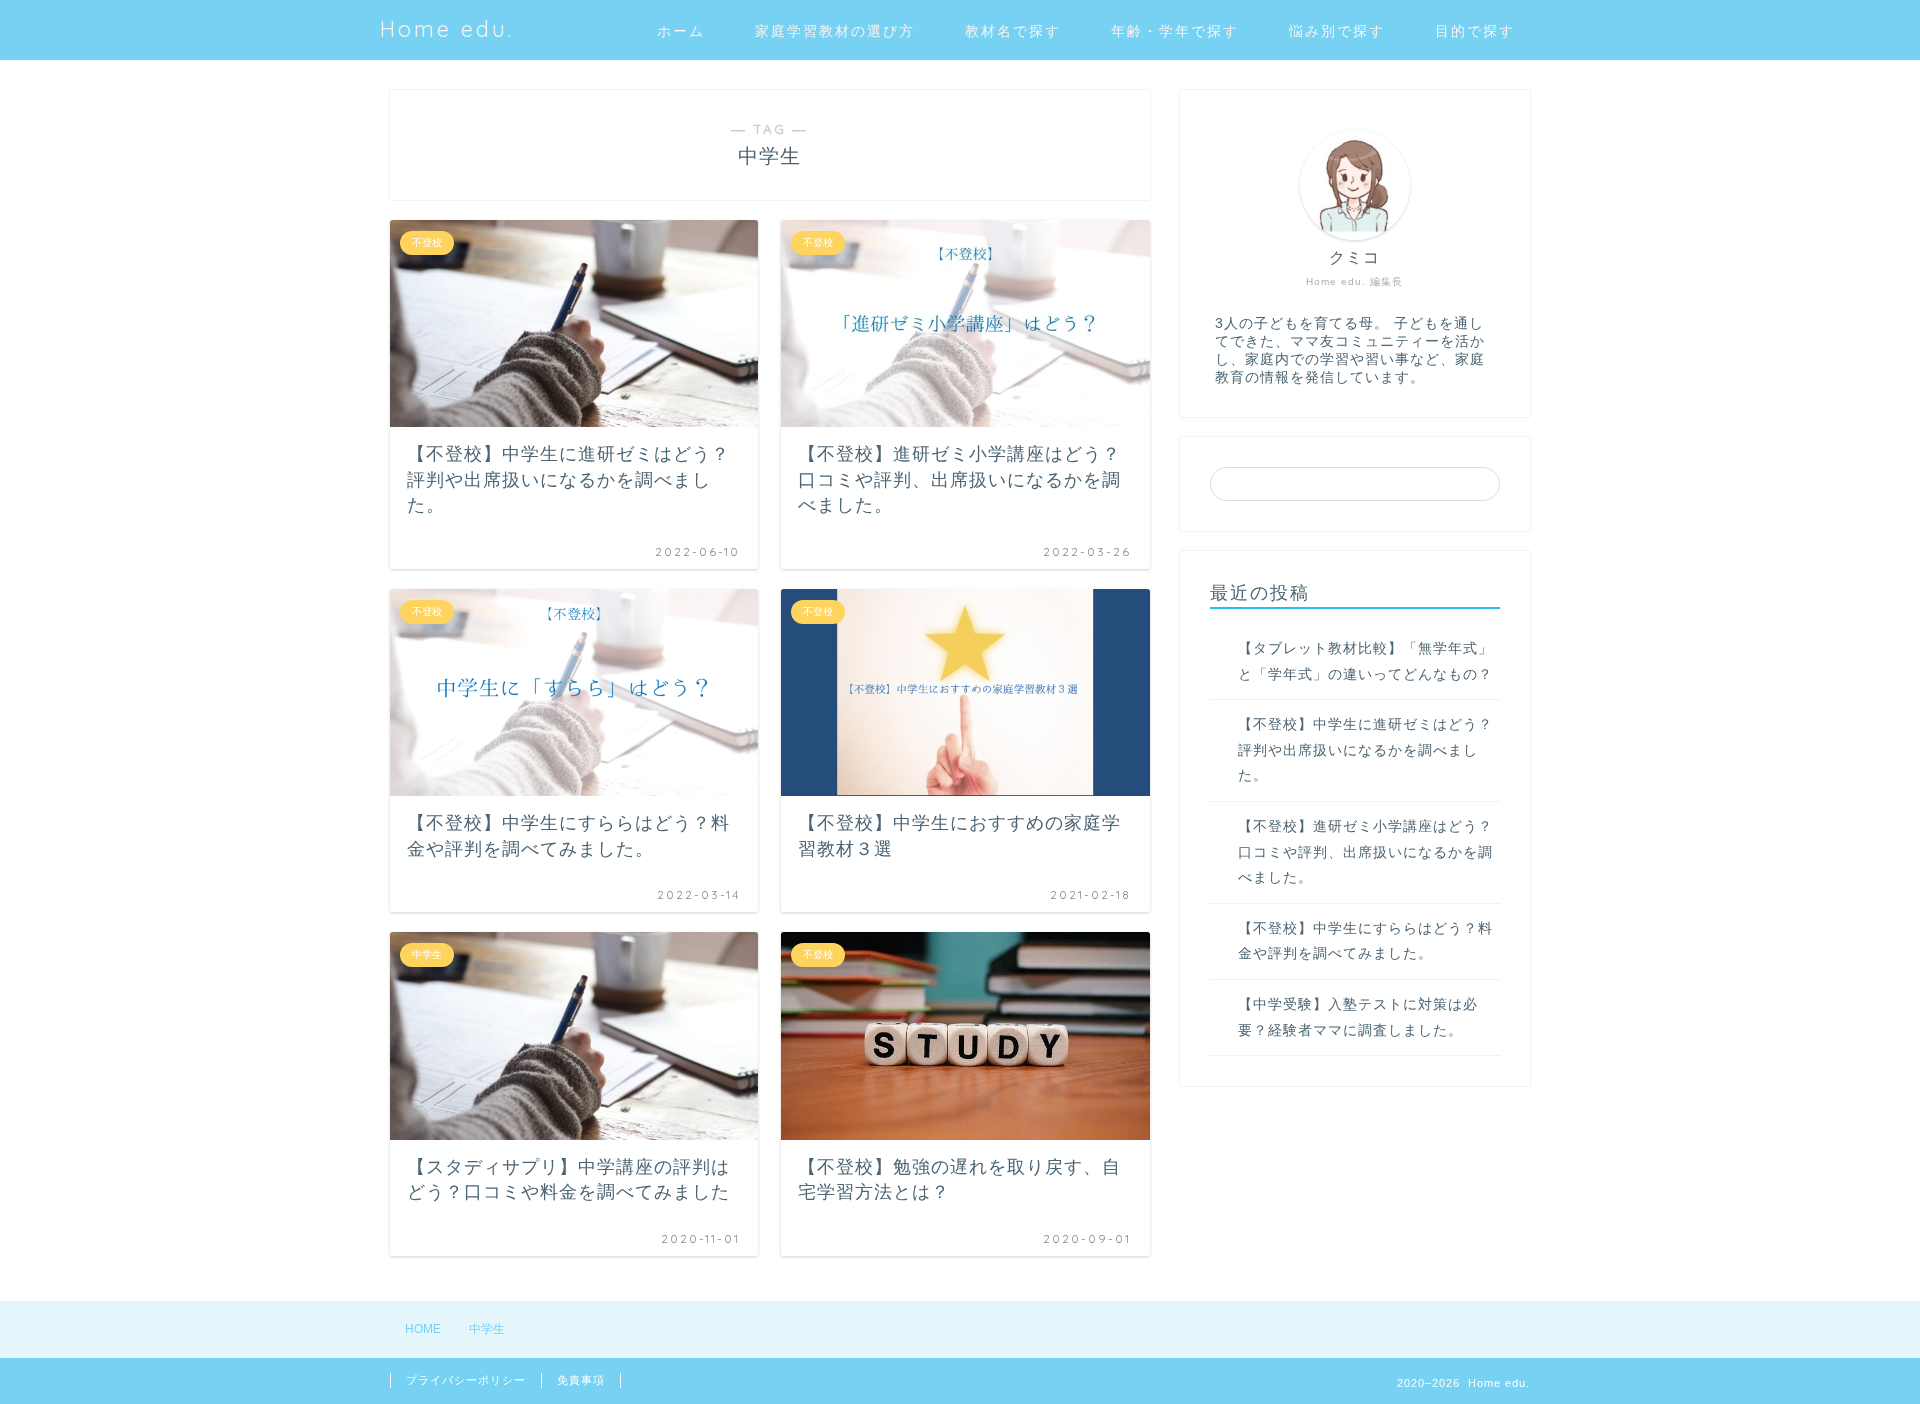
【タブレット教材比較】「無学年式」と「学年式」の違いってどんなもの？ (1365, 661)
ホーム (681, 31)
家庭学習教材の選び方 (835, 31)
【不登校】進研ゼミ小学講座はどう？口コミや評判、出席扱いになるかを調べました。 (1365, 852)
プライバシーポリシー (466, 1380)
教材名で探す (1013, 31)
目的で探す (1475, 31)
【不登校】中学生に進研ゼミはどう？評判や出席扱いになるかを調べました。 (1365, 750)
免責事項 (581, 1380)
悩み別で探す (1337, 31)
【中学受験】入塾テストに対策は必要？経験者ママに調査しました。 (1358, 1017)
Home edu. (447, 28)
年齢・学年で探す (1175, 31)
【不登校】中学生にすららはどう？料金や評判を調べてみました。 (1365, 941)
